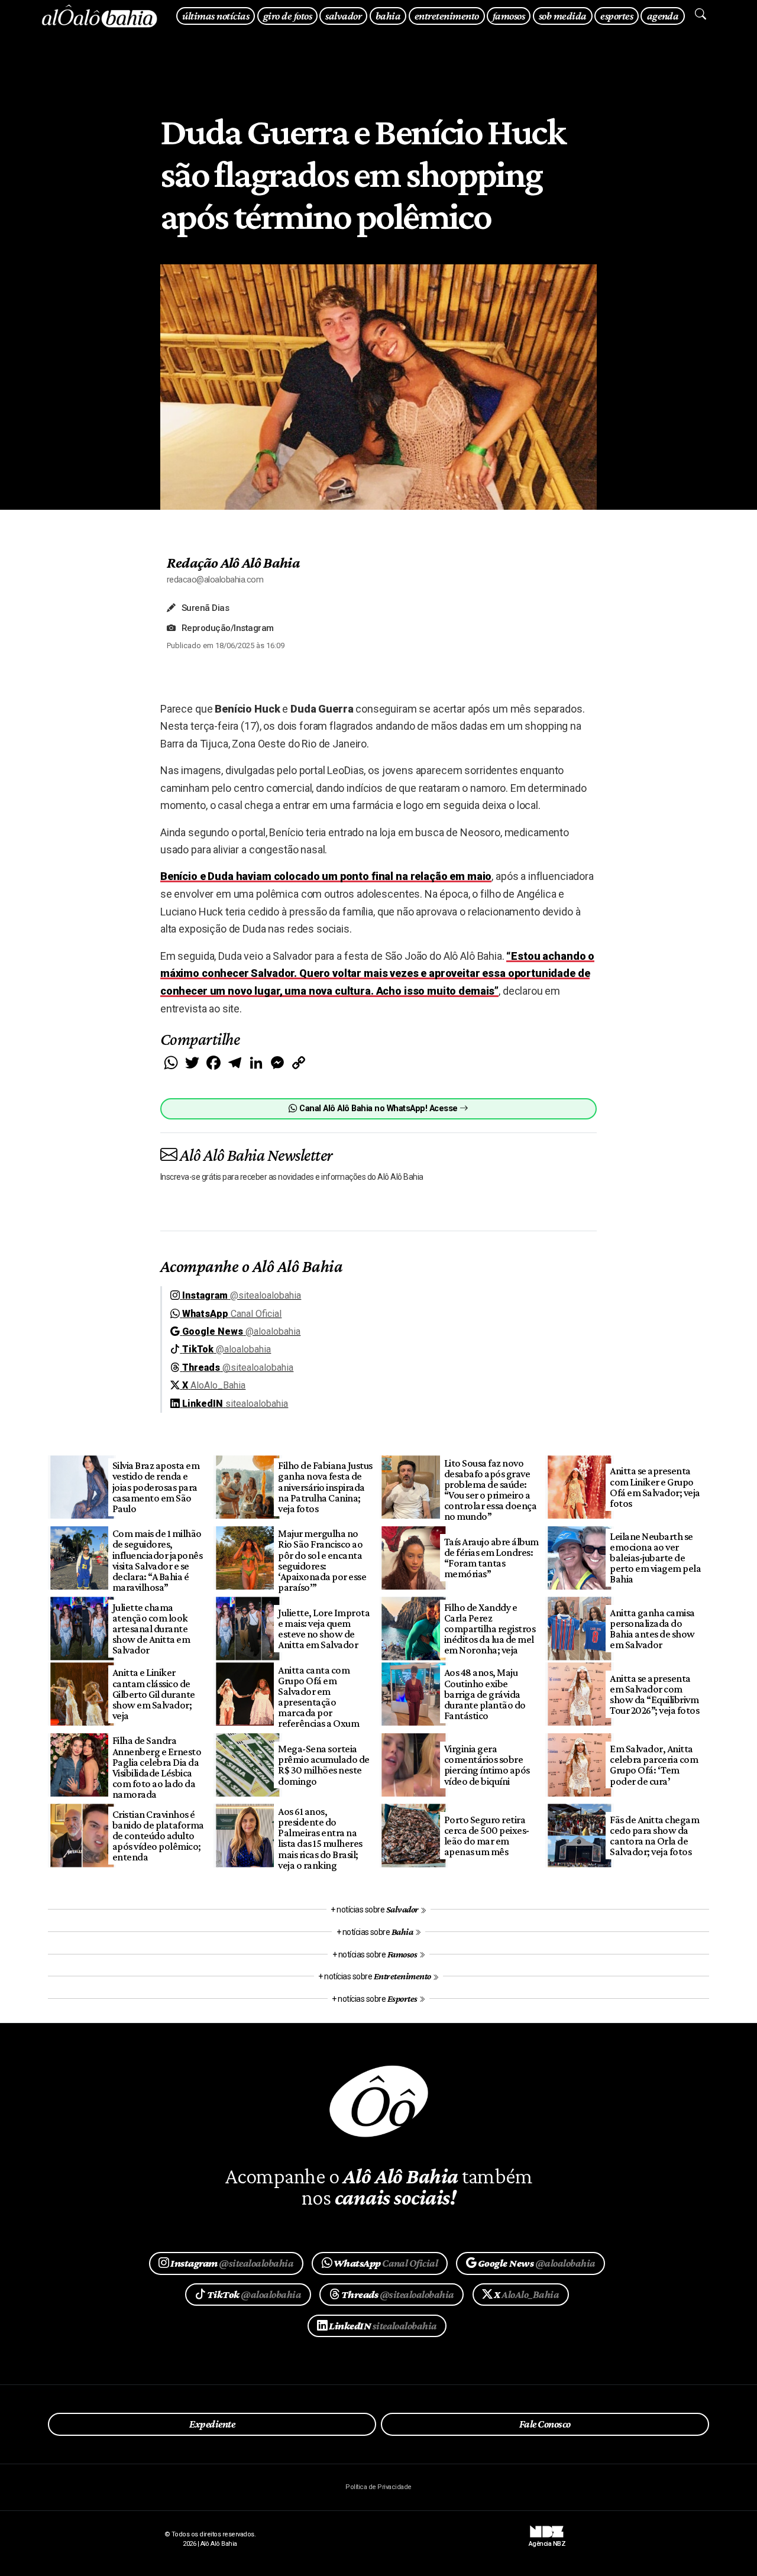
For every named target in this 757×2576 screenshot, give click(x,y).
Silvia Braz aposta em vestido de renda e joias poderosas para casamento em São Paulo (156, 1487)
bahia (388, 16)
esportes (617, 16)
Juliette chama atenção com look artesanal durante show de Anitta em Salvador (151, 1629)
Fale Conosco (545, 2424)
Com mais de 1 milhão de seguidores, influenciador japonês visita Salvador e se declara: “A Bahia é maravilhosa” (157, 1560)
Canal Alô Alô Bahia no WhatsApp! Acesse (378, 1109)
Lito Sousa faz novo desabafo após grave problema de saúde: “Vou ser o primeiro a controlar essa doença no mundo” (490, 1490)
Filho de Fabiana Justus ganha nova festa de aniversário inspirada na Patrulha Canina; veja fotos (325, 1487)
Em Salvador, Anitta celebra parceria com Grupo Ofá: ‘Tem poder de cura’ (654, 1765)
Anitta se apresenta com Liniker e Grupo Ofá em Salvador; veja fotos (655, 1487)
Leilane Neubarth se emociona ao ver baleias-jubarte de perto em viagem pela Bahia (655, 1558)
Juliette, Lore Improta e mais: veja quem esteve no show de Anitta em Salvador (324, 1629)
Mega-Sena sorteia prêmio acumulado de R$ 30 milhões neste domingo (323, 1765)
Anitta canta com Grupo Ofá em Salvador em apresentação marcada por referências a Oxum (318, 1697)
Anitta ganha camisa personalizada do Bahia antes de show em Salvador (652, 1629)
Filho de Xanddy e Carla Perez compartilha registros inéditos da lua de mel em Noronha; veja (490, 1629)
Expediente (212, 2424)
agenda (663, 16)
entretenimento (447, 16)
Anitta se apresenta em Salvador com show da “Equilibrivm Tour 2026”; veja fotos (654, 1694)
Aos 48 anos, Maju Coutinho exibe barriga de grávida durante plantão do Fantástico (485, 1694)
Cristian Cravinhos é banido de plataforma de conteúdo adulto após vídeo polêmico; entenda (158, 1836)
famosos (509, 16)
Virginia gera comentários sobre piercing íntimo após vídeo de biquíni (487, 1765)
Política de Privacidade (378, 2487)
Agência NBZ (547, 2539)
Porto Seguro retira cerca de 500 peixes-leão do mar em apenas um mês (487, 1836)
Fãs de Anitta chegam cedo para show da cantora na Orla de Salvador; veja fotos (654, 1836)
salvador (343, 16)
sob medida (563, 16)
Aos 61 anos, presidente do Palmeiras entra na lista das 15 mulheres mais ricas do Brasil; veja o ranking (320, 1838)
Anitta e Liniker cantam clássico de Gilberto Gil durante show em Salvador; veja (154, 1694)
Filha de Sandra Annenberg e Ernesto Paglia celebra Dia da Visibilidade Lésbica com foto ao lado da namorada (157, 1767)
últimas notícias (216, 16)
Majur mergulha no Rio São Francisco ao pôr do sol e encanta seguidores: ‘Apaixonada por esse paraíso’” (322, 1560)
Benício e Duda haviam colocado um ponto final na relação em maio (326, 876)
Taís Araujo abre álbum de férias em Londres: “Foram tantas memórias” (491, 1558)
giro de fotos (287, 16)
